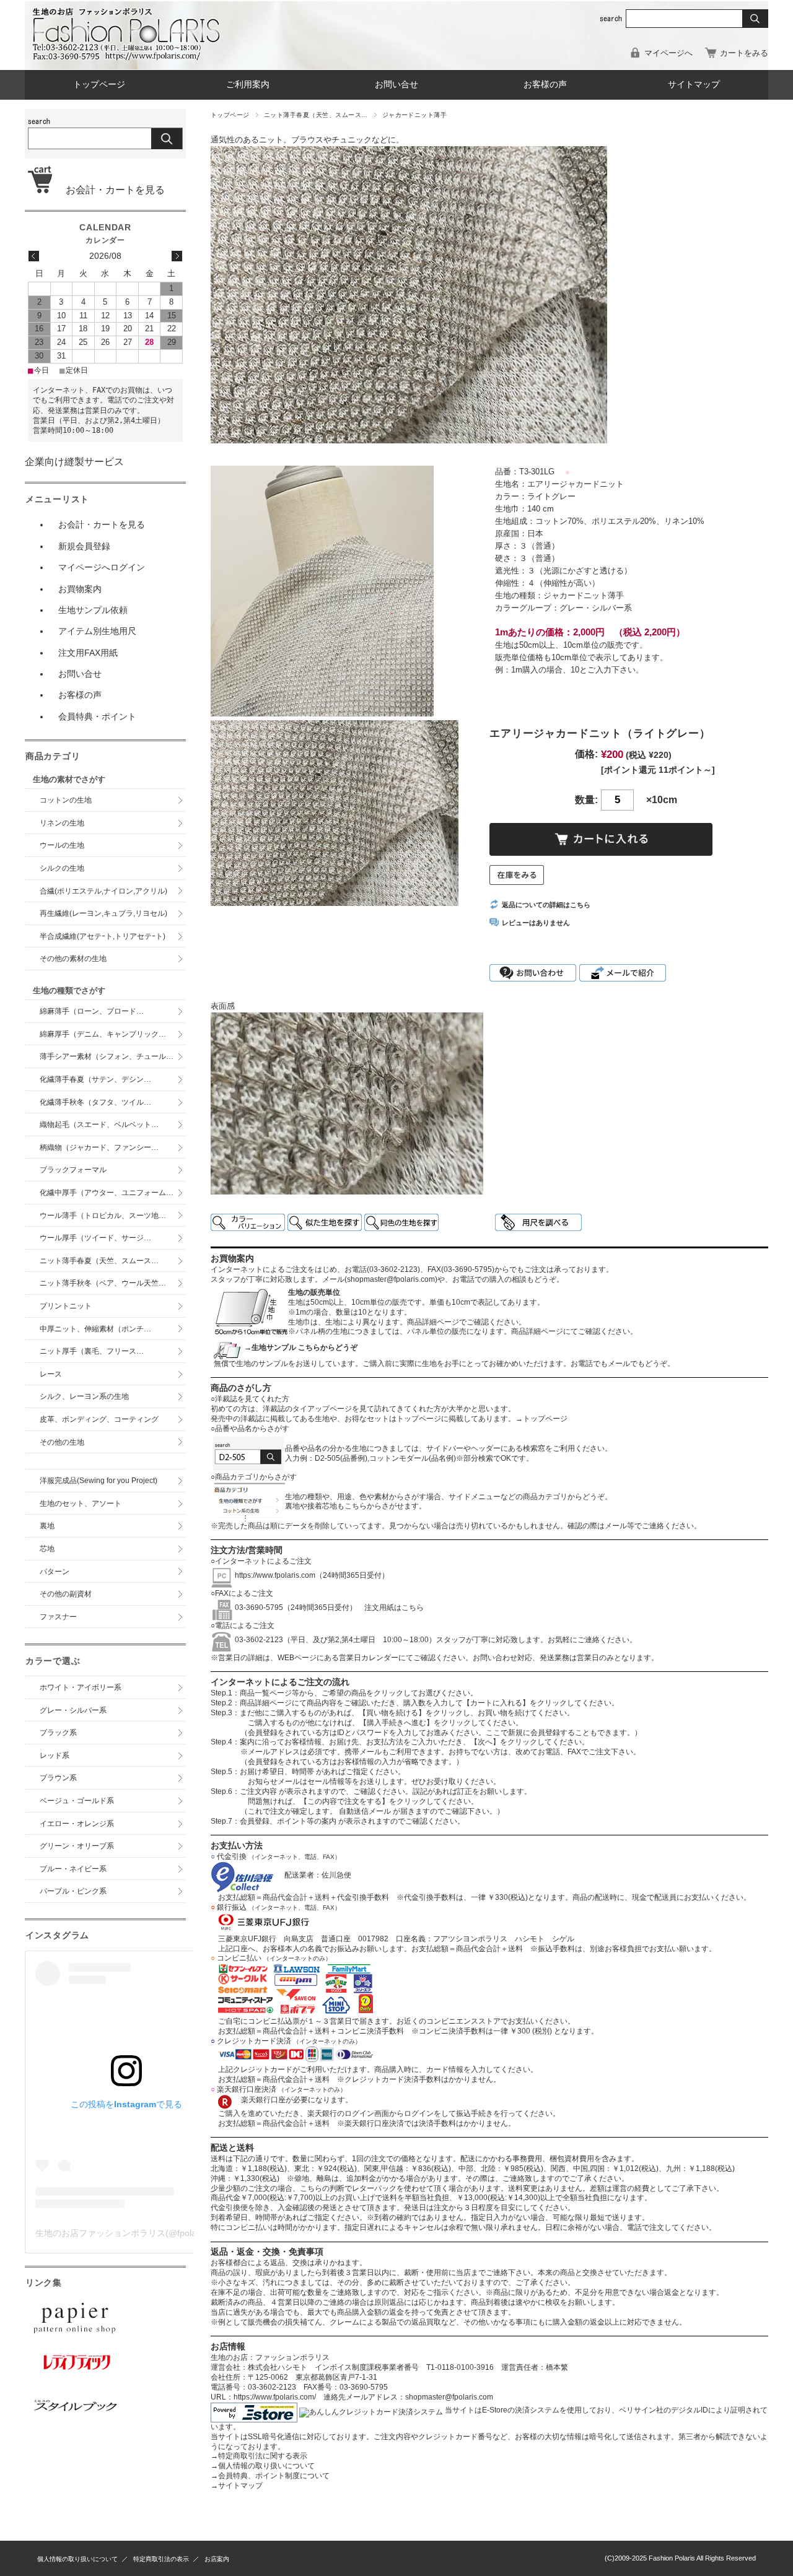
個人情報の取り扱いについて (263, 2466)
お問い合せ (396, 85)
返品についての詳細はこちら (546, 905)
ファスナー (58, 1617)
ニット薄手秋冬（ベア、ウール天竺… (103, 1283)
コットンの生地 (66, 800)
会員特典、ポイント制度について (270, 2476)
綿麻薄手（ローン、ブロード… (92, 1011)
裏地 (47, 1526)
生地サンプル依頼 (93, 610)
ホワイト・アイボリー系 (81, 1687)
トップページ (99, 85)
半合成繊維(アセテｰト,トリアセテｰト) (103, 936)
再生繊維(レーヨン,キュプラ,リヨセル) (103, 913)
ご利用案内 (248, 85)
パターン (55, 1572)
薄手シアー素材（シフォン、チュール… (107, 1056)
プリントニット (66, 1306)
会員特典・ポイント (97, 716)
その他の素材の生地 (73, 959)
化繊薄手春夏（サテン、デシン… (95, 1079)
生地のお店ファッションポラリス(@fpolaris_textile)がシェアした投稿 (171, 2233)
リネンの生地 (62, 823)
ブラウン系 (58, 1778)
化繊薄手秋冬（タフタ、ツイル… (95, 1102)
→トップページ (541, 1419)
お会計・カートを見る (110, 190)
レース (51, 1374)
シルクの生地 (62, 868)
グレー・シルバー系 (73, 1710)
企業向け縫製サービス (74, 462)
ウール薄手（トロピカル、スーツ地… (107, 1216)
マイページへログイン (102, 567)
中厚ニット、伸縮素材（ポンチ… (95, 1329)
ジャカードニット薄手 (415, 115)
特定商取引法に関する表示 (259, 2456)
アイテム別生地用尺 (97, 631)
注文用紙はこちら (390, 1608)
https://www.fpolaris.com (275, 1575)
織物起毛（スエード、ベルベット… (99, 1125)
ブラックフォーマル (73, 1170)
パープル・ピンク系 (73, 1891)
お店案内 (217, 2559)
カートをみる (744, 53)
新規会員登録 (84, 546)
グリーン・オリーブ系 (77, 1846)
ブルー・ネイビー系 (73, 1869)
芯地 (47, 1549)
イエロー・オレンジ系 (77, 1824)
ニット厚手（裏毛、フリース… (92, 1351)
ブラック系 (58, 1733)
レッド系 (55, 1756)
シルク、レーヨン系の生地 (84, 1396)
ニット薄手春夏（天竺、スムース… (316, 115)
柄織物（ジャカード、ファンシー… (99, 1147)
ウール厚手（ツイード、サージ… (95, 1238)
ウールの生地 (62, 845)
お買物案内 (80, 589)
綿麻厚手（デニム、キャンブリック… (103, 1034)
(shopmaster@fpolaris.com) (391, 1279)
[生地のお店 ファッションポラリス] (130, 57)
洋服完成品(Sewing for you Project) (99, 1481)
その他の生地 (62, 1442)
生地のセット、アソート (81, 1503)
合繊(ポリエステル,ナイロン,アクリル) (103, 891)
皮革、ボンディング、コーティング (99, 1419)
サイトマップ (694, 85)
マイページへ (668, 53)
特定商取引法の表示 (161, 2559)
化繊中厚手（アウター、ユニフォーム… (107, 1193)
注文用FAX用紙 (88, 653)
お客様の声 (545, 85)
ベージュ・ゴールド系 (77, 1801)
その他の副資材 (66, 1594)
